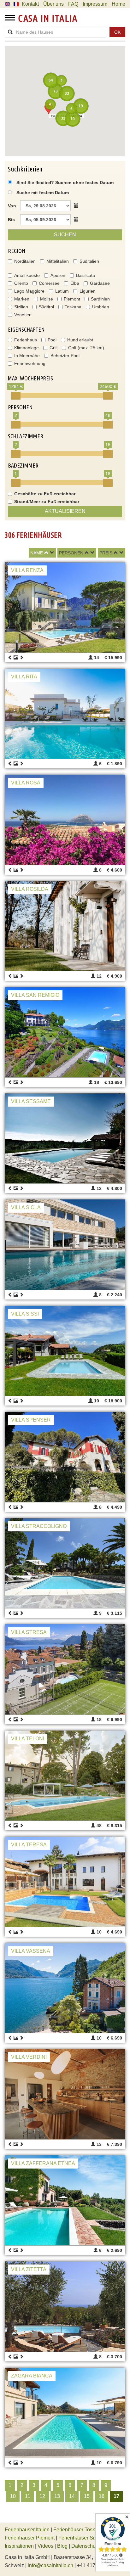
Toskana (73, 307)
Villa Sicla (26, 1207)
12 (42, 2496)
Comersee (49, 283)
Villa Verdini (29, 2057)
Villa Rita (24, 677)
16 (102, 2496)
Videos (45, 2546)
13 (57, 2496)
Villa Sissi (25, 1314)
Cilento (21, 283)
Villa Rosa (26, 783)
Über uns (53, 4)
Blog (62, 2546)
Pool (52, 340)
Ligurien (88, 291)
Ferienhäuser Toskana (78, 2530)
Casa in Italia (48, 18)
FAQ (73, 4)
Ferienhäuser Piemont (30, 2538)
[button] (49, 108)
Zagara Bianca (32, 2376)
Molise (47, 299)
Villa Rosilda (30, 889)
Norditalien (25, 261)
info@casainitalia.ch (50, 2565)
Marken (22, 299)
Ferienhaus (26, 340)
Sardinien (100, 299)
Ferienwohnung (30, 363)
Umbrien (101, 307)
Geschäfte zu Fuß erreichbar (45, 494)
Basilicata (86, 275)
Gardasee (100, 283)
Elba (75, 283)
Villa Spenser (31, 1420)
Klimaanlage (27, 348)
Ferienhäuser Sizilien (82, 2538)
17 (116, 2496)
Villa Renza (27, 570)
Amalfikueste (27, 275)
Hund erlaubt (80, 340)
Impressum (95, 4)
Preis (106, 553)
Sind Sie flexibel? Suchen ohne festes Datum (64, 182)
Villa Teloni (28, 1739)
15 (87, 2496)
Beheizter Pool (65, 356)
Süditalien (89, 261)
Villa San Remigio (35, 995)
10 (13, 2496)
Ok (117, 32)
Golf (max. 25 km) (86, 348)
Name (37, 553)
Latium (62, 291)
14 (72, 2496)
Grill (53, 348)
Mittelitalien (58, 261)
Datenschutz (85, 2546)
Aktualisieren (65, 511)
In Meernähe (27, 356)
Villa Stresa (29, 1632)
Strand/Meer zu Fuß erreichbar (47, 502)
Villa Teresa (29, 1845)
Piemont (72, 299)
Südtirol (46, 307)
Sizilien (21, 307)
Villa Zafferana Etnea (43, 2163)
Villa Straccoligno (39, 1526)
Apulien (58, 275)
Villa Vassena (31, 1951)
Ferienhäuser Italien (27, 2530)
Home (118, 4)
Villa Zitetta (29, 2269)
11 (28, 2496)
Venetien (23, 315)
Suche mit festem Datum (43, 193)
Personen (71, 553)
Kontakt (30, 4)
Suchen (65, 235)
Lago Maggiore (29, 291)
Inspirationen (20, 2546)
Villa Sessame (31, 1101)
